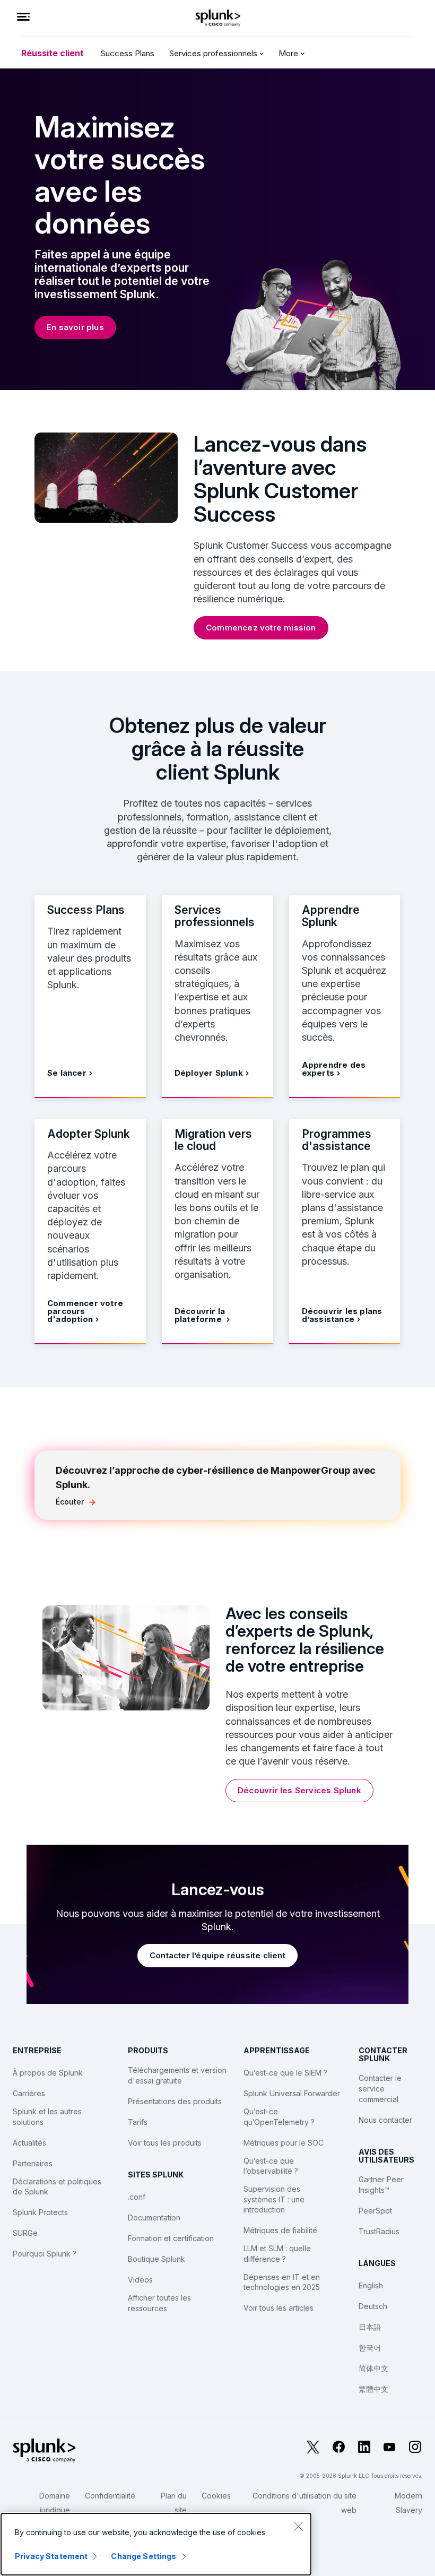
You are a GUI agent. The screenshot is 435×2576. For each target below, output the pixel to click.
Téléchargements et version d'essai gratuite (177, 2075)
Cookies (216, 2496)
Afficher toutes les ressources (159, 2303)
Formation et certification (171, 2238)
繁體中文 (373, 2389)
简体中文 (373, 2368)
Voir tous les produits (165, 2143)
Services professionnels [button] (214, 53)
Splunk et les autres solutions (47, 2117)
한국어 (370, 2348)
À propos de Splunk (48, 2073)
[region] (156, 2544)
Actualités (29, 2143)
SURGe (25, 2233)
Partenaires (33, 2163)
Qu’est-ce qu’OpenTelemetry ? (279, 2117)
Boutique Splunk (156, 2259)
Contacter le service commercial (380, 2088)
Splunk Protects (40, 2212)
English (371, 2285)
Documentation (154, 2218)
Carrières (29, 2093)
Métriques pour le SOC (284, 2143)
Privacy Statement (51, 2556)
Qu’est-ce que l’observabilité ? (271, 2166)
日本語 (370, 2327)
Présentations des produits (175, 2101)
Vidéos (140, 2280)
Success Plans (128, 53)
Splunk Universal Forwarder (292, 2093)
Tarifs (138, 2122)
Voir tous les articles (279, 2308)
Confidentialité (110, 2496)
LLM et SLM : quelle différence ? (277, 2254)
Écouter (70, 1502)
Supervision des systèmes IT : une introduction (274, 2199)
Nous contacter (385, 2120)
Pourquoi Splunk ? (45, 2254)
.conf (137, 2197)
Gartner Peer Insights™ (381, 2185)
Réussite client (53, 53)
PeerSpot (375, 2211)
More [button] (289, 53)
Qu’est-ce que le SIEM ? (285, 2073)
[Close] (298, 2526)
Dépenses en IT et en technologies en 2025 (282, 2282)
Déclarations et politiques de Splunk (57, 2187)
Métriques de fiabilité (280, 2230)
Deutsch (373, 2306)
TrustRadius (379, 2231)
